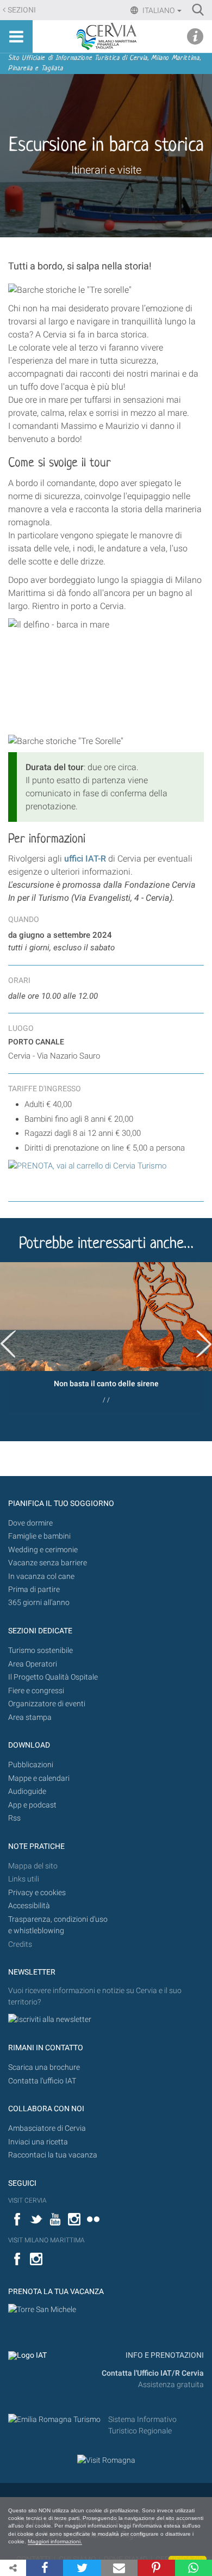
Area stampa (30, 1717)
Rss (14, 1818)
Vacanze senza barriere (48, 1563)
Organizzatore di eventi (47, 1704)
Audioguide (27, 1791)
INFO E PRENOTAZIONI (164, 2355)
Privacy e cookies (37, 1893)
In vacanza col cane (41, 1576)
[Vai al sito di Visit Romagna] (106, 2460)
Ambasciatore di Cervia (47, 2128)
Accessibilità (29, 1906)
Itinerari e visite (106, 170)
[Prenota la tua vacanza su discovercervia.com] (42, 2310)
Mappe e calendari (39, 1778)
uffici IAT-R (85, 859)
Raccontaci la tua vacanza (53, 2155)
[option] (106, 1337)
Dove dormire (30, 1523)
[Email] (119, 2568)
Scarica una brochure (44, 2067)
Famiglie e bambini (39, 1536)
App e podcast (32, 1805)
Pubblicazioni (31, 1765)
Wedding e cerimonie (43, 1550)
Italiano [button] (158, 10)
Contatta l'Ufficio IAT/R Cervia (153, 2373)
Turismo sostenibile (40, 1650)
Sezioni (22, 10)
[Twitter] (82, 2568)
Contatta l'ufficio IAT (42, 2081)
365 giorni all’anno (39, 1603)
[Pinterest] (156, 2568)
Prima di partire (34, 1590)
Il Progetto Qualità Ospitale (53, 1677)
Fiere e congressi (36, 1691)
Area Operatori (33, 1664)
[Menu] (16, 36)
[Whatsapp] (194, 2568)
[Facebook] (45, 2568)
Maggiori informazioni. (55, 2541)
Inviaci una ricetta (38, 2142)
